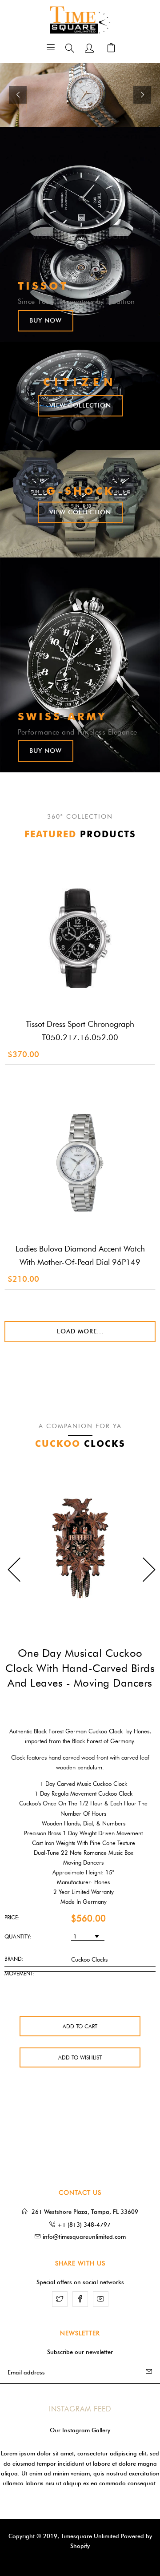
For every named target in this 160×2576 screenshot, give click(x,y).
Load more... (80, 1331)
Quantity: (18, 1936)
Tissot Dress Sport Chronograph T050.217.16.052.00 (80, 1031)
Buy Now (46, 321)
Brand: (14, 1959)
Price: (12, 1917)
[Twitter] (60, 2299)
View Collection (80, 406)
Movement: (19, 1973)
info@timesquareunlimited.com (84, 2237)
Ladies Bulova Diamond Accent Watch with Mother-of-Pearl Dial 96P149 (80, 1256)
